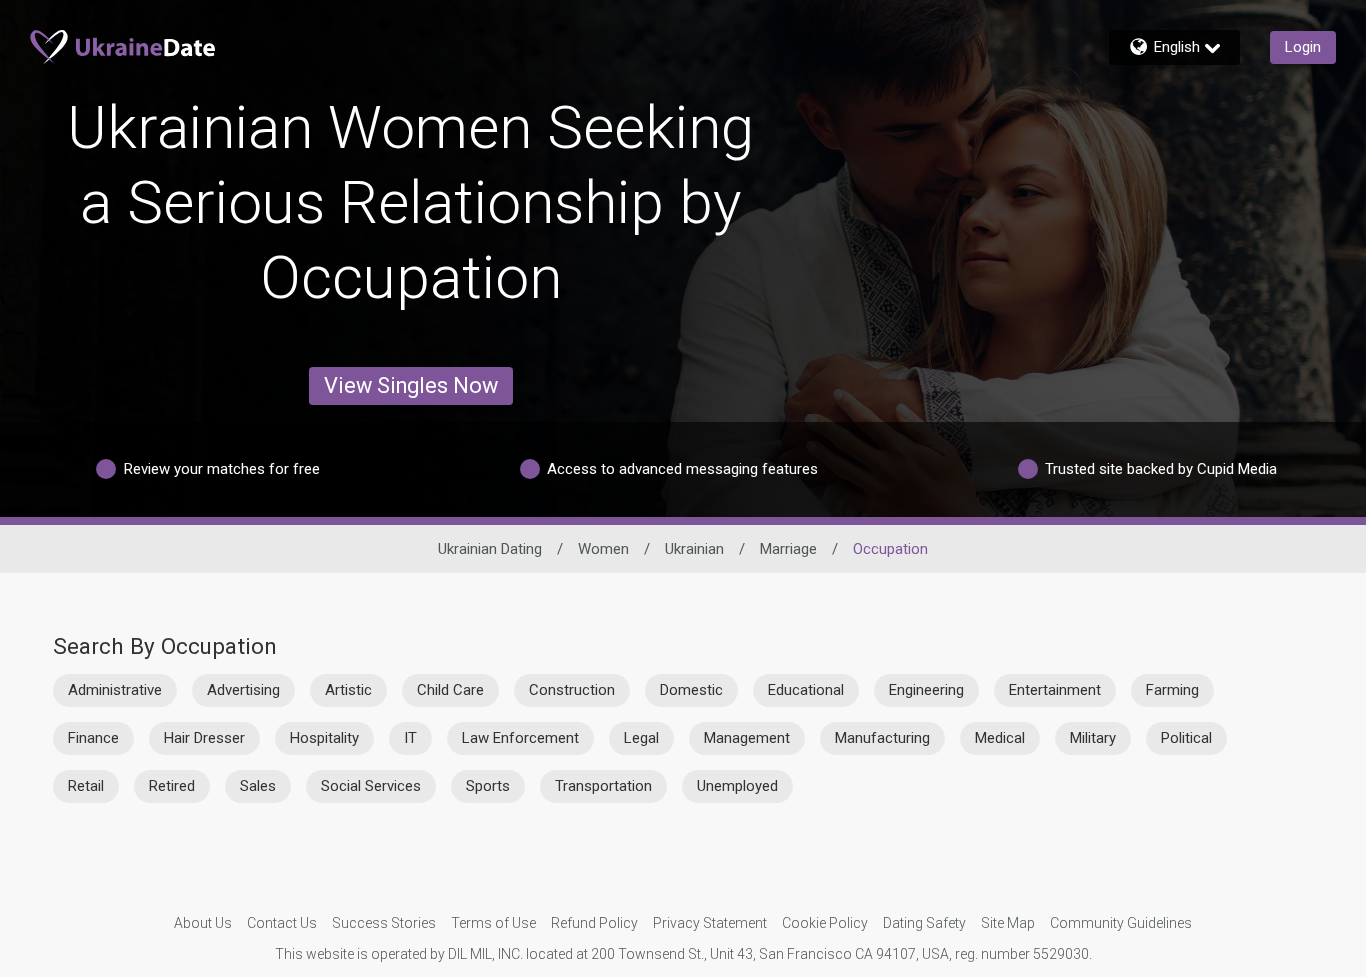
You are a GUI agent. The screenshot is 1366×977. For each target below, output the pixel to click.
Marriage (788, 549)
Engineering (926, 690)
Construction (572, 690)
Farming (1172, 690)
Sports (488, 786)
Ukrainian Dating (490, 549)
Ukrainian (694, 549)
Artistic (348, 690)
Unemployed (737, 786)
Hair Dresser (204, 738)
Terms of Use (493, 923)
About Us (203, 923)
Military (1093, 738)
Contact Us (282, 923)
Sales (258, 786)
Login (1303, 47)
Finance (93, 738)
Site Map (1008, 923)
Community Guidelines (1121, 923)
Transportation (603, 786)
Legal (641, 738)
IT (410, 738)
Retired (172, 786)
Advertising (243, 690)
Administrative (115, 690)
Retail (86, 786)
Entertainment (1055, 690)
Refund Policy (594, 923)
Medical (1000, 738)
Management (747, 738)
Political (1186, 738)
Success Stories (384, 923)
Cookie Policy (825, 923)
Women (603, 549)
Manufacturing (882, 738)
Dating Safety (924, 923)
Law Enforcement (520, 738)
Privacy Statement (710, 923)
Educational (806, 690)
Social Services (371, 786)
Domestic (691, 690)
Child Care (450, 690)
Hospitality (324, 738)
